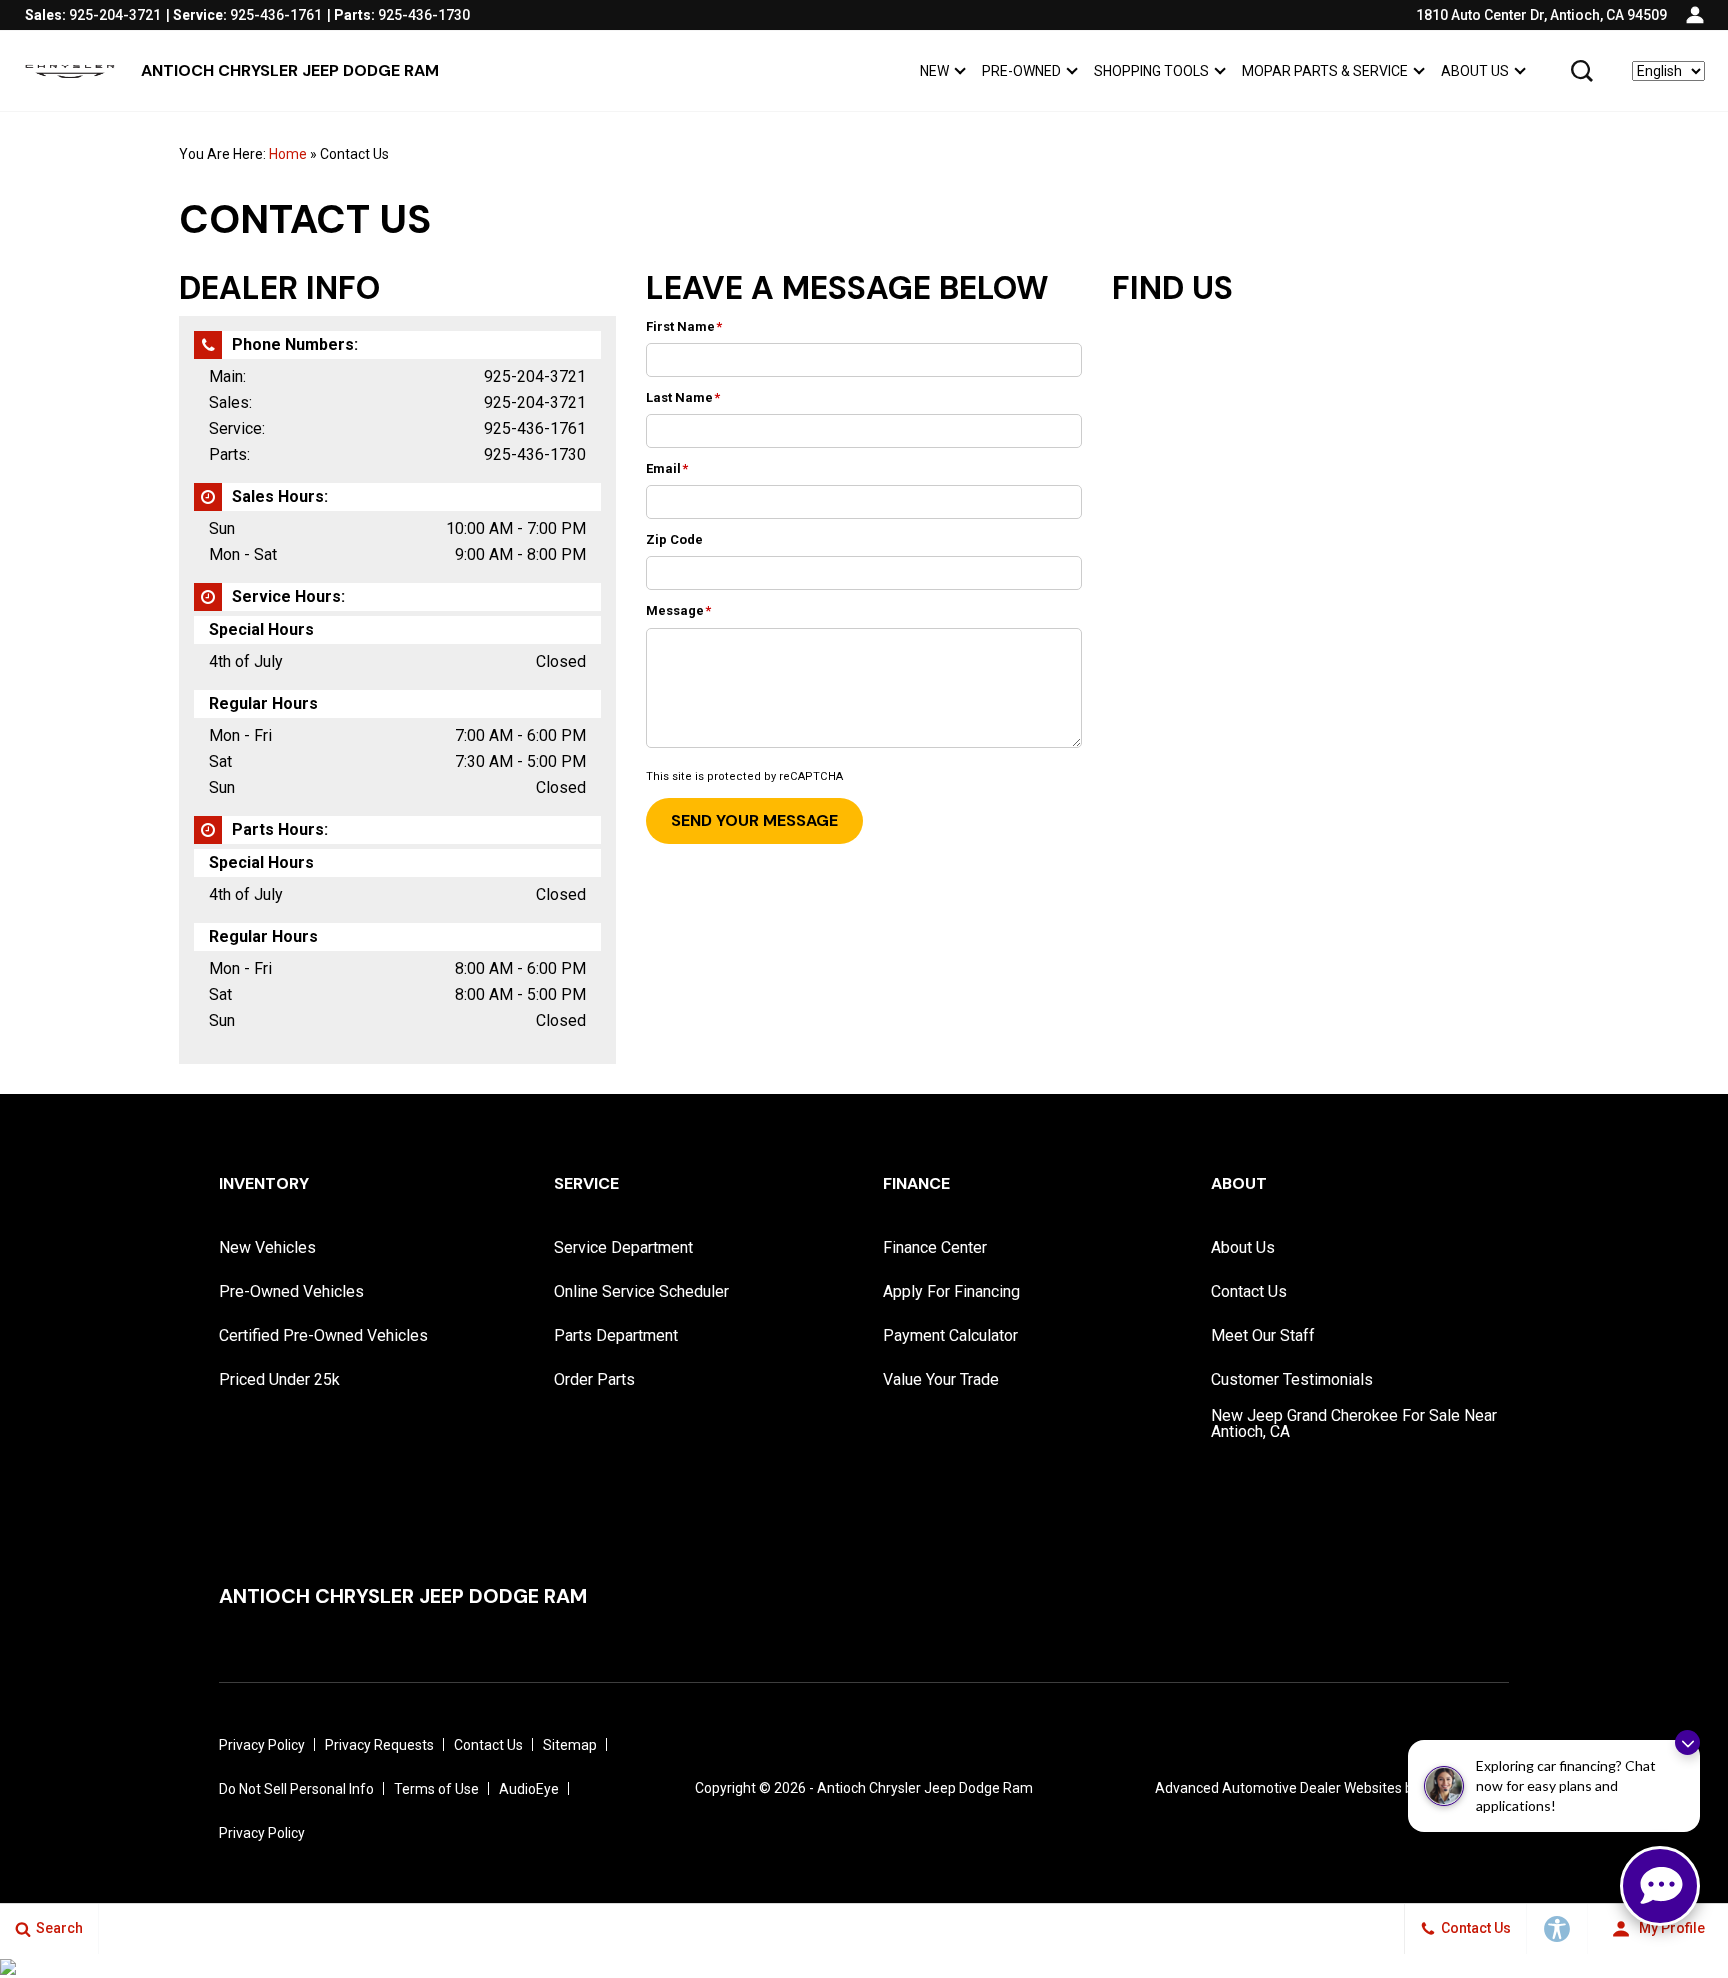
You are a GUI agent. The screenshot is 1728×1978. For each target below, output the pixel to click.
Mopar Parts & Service (1325, 71)
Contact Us (1249, 1291)
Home (288, 154)
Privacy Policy (262, 1745)
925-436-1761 (535, 428)
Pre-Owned (1021, 71)
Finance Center (935, 1247)
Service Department (623, 1247)
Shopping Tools (1151, 71)
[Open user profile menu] (1695, 15)
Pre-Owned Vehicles (291, 1291)
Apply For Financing (951, 1291)
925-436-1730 (535, 454)
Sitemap (570, 1745)
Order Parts (594, 1379)
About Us (1475, 71)
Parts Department (616, 1335)
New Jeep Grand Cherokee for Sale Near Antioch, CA (1354, 1423)
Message (678, 610)
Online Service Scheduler (641, 1291)
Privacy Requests (379, 1745)
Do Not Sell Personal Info (296, 1789)
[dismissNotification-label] (1687, 1742)
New (934, 71)
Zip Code (674, 539)
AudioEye (529, 1789)
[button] (1582, 71)
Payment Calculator (950, 1335)
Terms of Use (436, 1789)
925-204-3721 (535, 376)
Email (667, 468)
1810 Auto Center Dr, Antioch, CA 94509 (1541, 15)
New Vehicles (267, 1247)
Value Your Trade (941, 1379)
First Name (684, 326)
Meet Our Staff (1263, 1335)
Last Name (683, 397)
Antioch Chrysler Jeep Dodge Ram (925, 1788)
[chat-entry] (1660, 1886)
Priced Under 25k (279, 1379)
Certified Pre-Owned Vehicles (323, 1335)
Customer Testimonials (1292, 1379)
